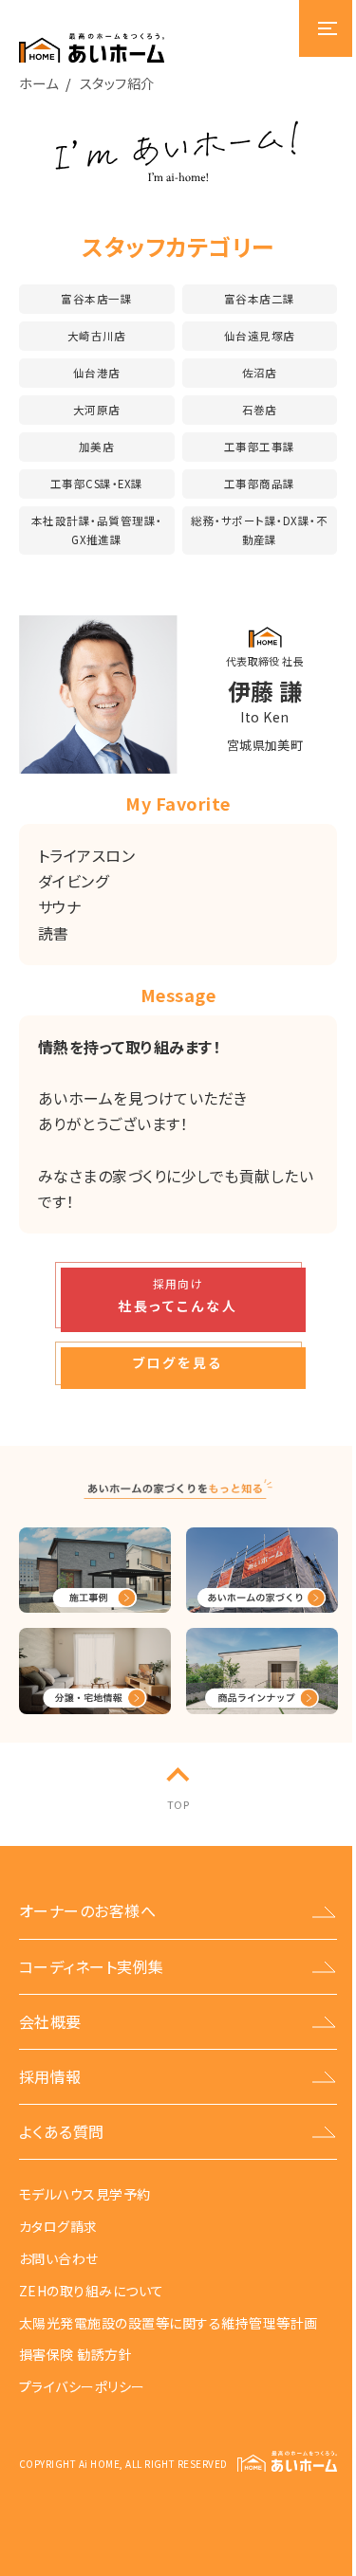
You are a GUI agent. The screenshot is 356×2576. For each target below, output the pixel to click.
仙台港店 (97, 373)
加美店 (96, 447)
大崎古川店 (97, 336)
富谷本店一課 (96, 299)
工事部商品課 (260, 484)
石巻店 (260, 410)
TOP (178, 1804)
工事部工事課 (260, 447)
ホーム (38, 83)
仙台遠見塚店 (260, 336)
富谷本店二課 (260, 299)
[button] (178, 1295)
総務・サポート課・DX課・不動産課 (259, 530)
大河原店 (97, 410)
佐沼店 (260, 373)
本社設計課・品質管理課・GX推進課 (97, 530)
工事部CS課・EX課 (97, 484)
